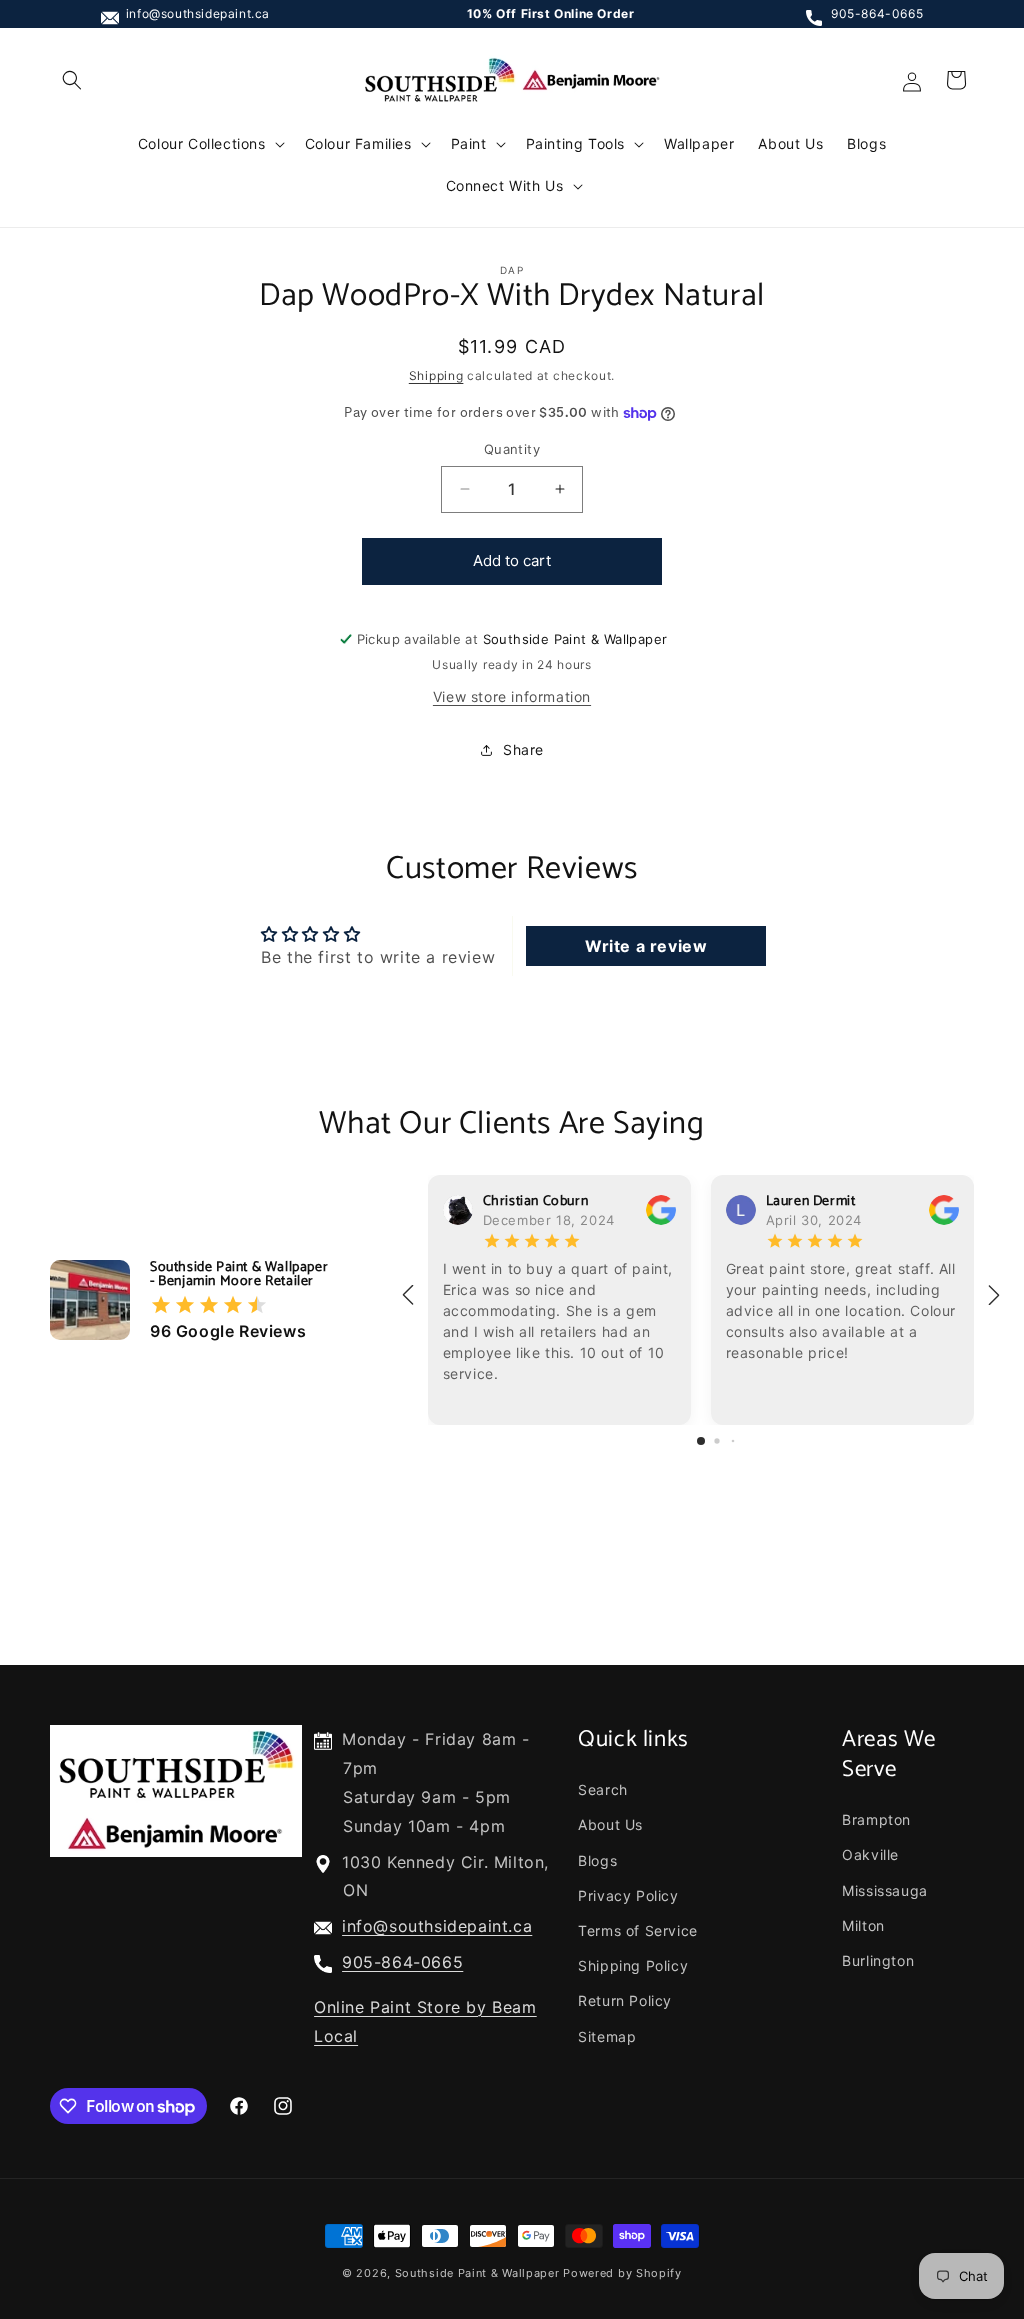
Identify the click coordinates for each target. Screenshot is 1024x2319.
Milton (863, 1925)
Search (603, 1789)
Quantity (512, 449)
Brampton (876, 1819)
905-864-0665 (877, 13)
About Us (610, 1824)
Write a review (646, 946)
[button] (72, 80)
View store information (512, 696)
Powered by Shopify (622, 2273)
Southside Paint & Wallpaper (477, 2273)
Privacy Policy (628, 1895)
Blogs (597, 1860)
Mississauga (885, 1890)
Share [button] (523, 749)
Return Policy (625, 2000)
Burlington (878, 1960)
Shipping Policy (633, 1965)
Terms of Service (638, 1930)
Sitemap (607, 2036)
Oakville (870, 1854)
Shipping (436, 375)
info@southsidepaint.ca (198, 13)
